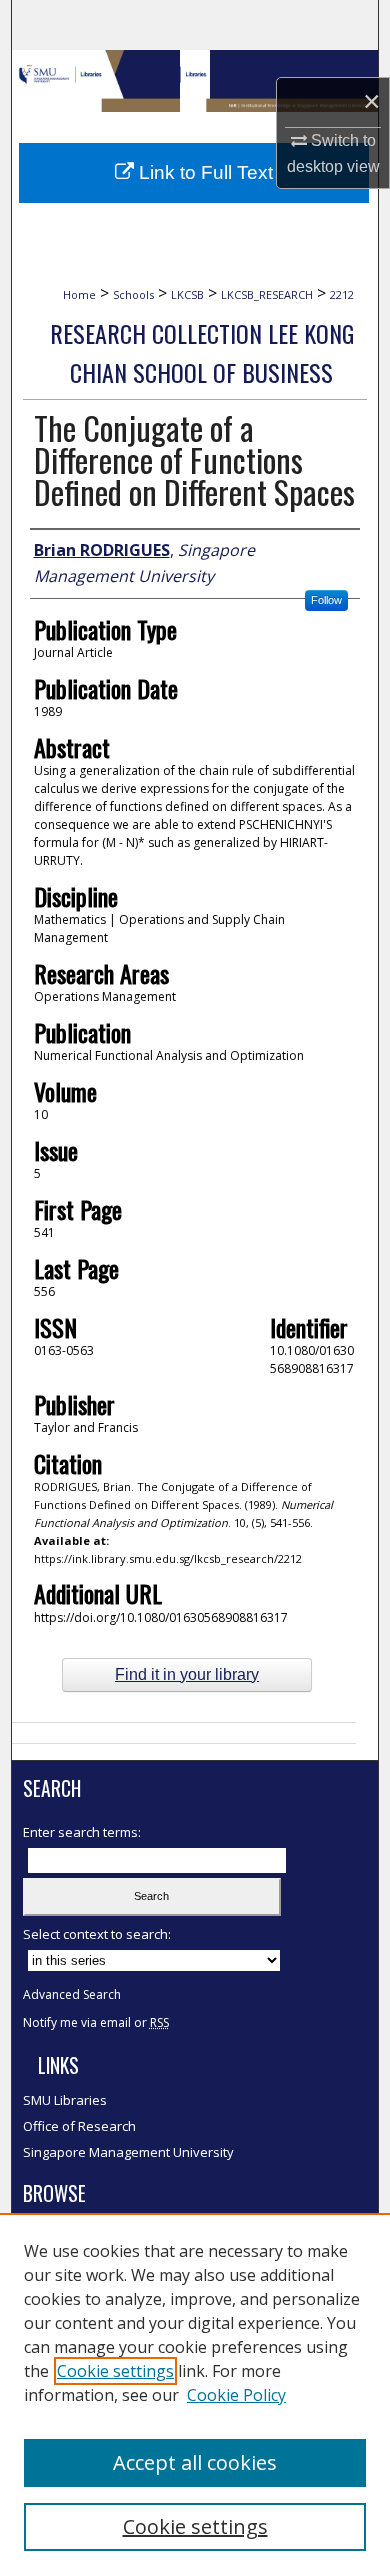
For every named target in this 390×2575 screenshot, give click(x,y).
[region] (195, 2394)
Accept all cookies (195, 2462)
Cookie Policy (236, 2395)
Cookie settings (115, 2371)
